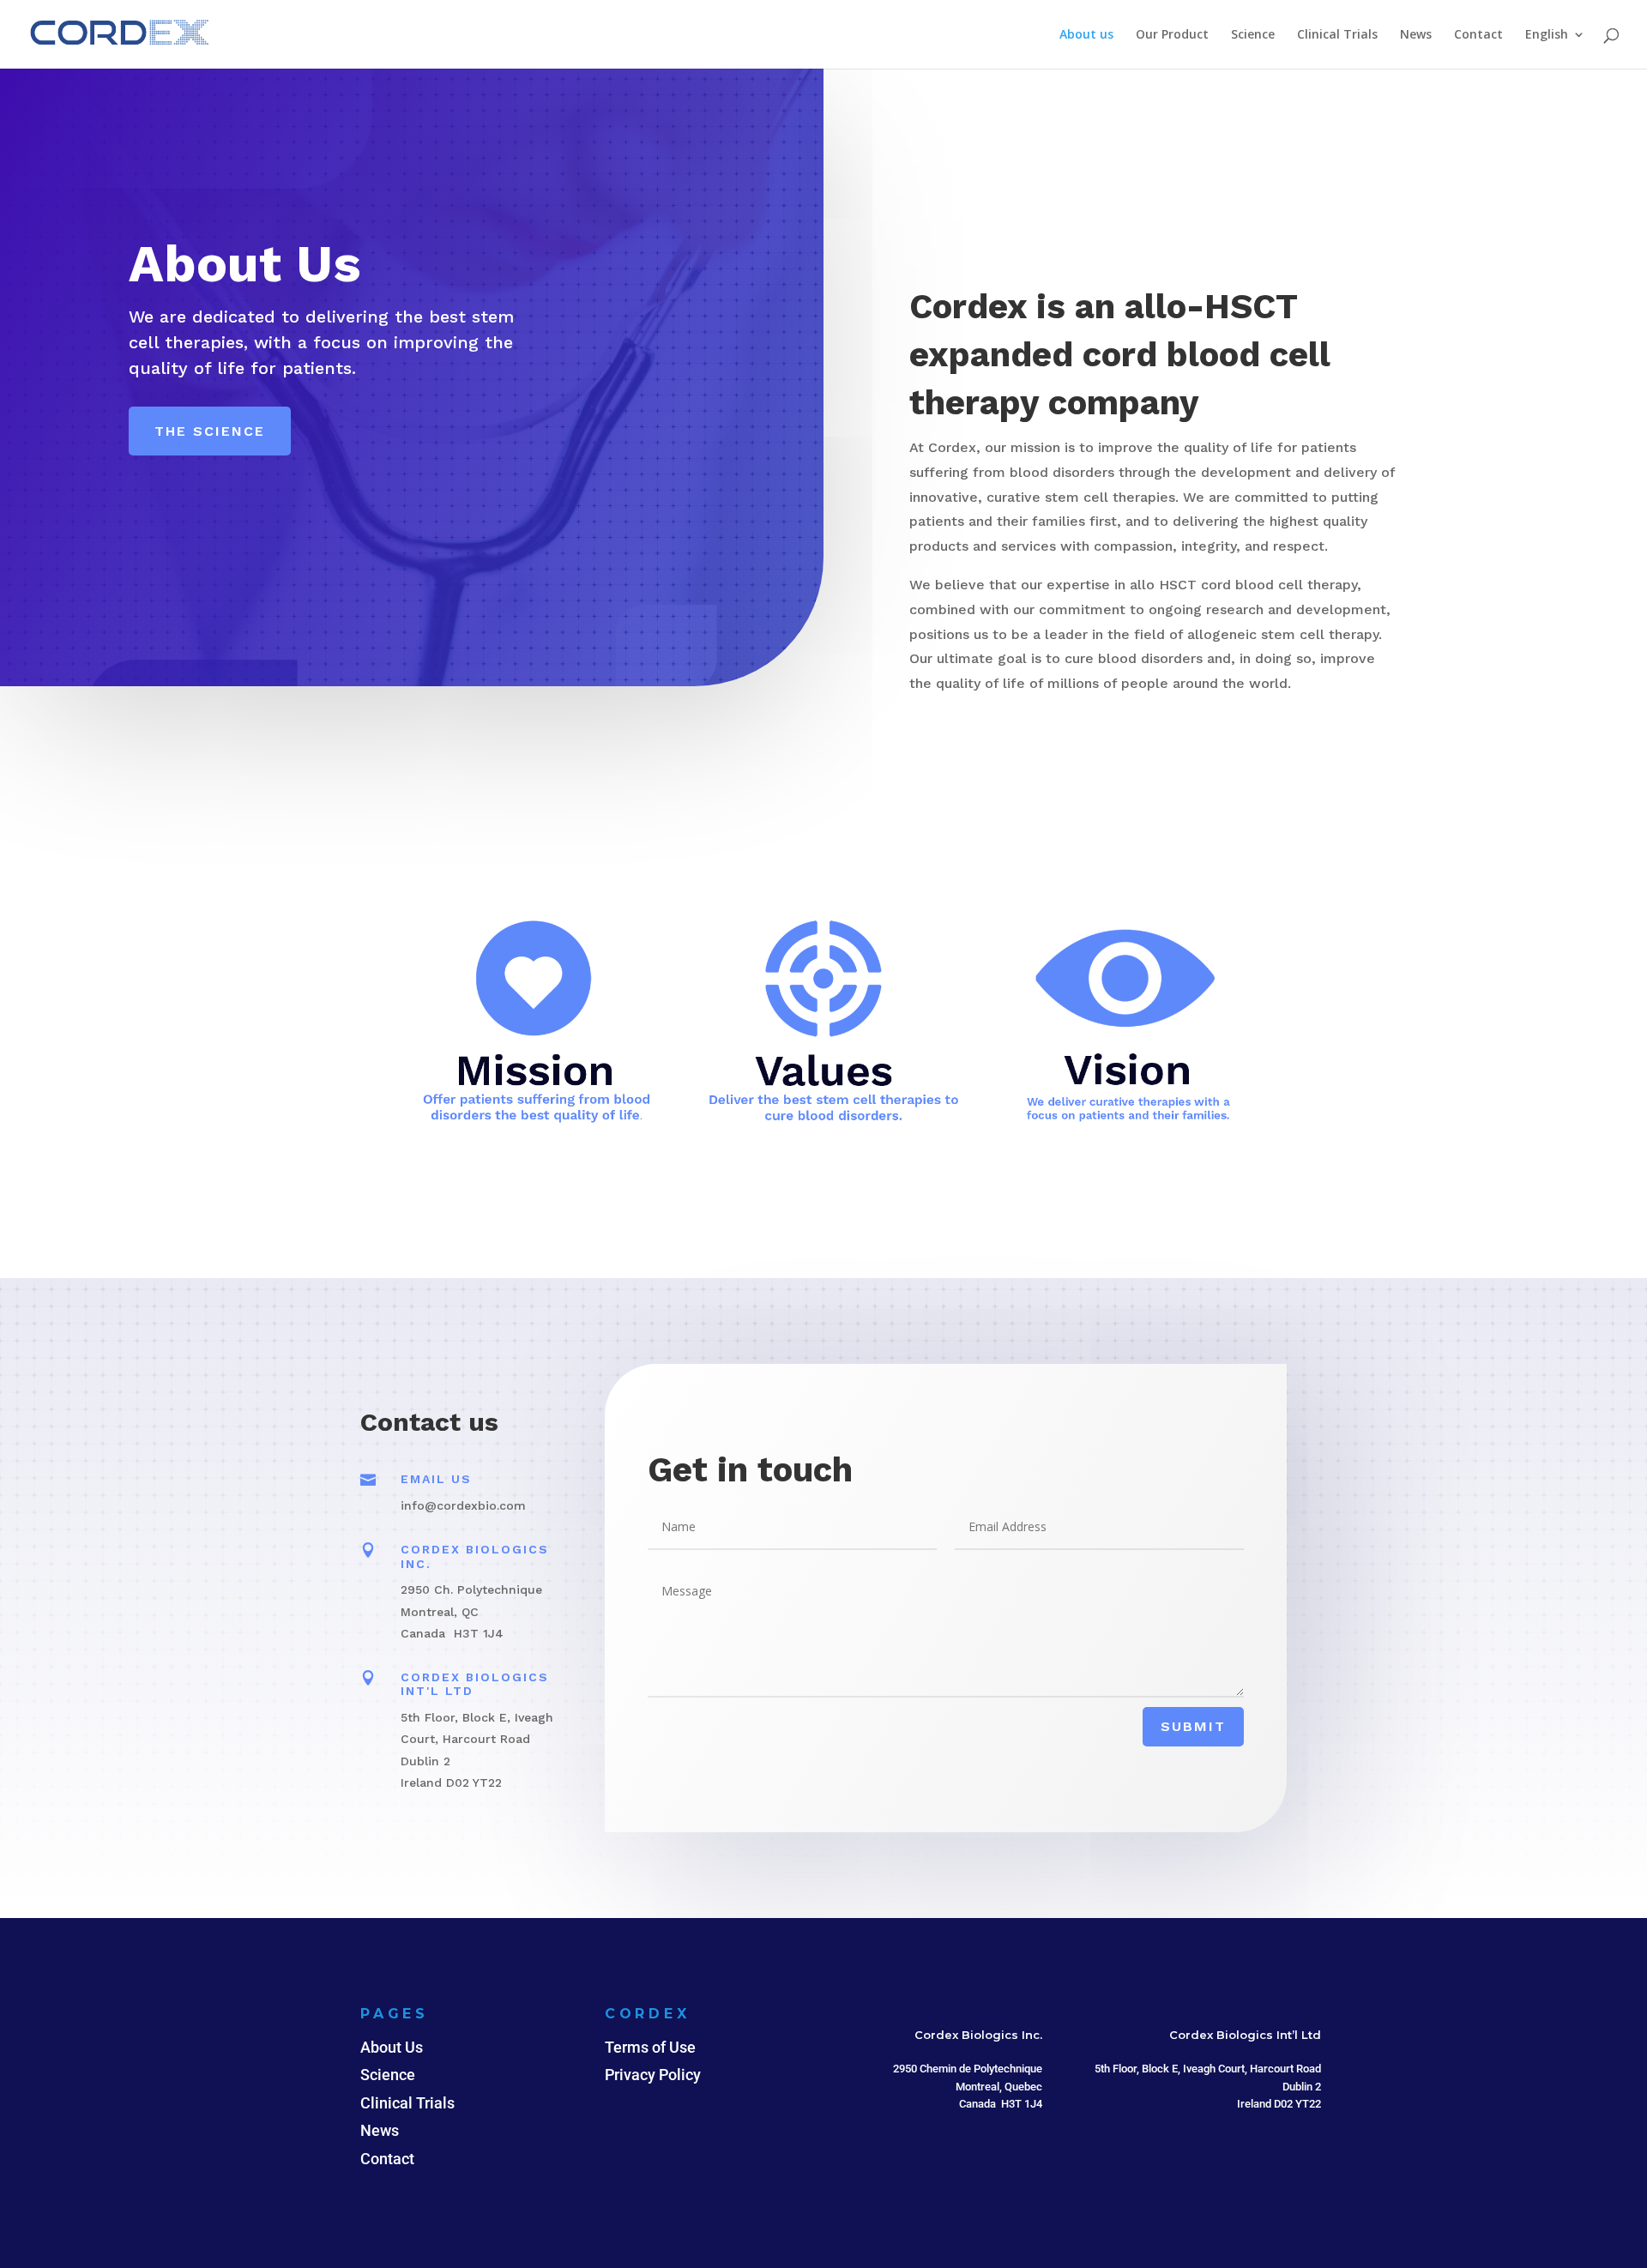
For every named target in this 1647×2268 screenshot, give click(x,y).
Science (1253, 35)
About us (1086, 35)
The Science (210, 431)
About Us (392, 2047)
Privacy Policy (653, 2075)
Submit (1193, 1726)
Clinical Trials (1337, 35)
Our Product (1172, 35)
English (1547, 35)
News (1416, 35)
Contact (1478, 35)
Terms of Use (650, 2047)
